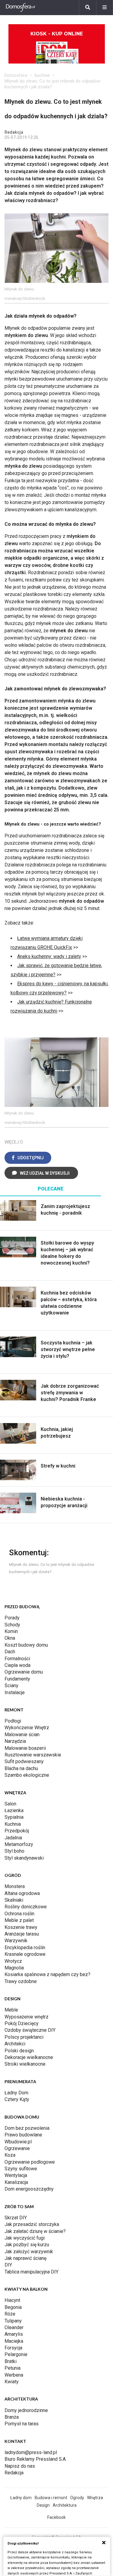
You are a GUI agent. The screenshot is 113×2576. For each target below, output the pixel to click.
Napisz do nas (20, 2466)
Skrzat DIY (16, 2218)
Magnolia (14, 1968)
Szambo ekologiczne (27, 1775)
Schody (12, 1625)
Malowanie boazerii (25, 1748)
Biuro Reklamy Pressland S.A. (36, 2459)
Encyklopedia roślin (25, 1948)
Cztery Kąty (17, 2099)
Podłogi (13, 1721)
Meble (11, 2010)
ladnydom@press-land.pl (31, 2452)
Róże (10, 2314)
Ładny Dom (16, 2093)
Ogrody (77, 2498)
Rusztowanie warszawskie (33, 1755)
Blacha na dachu (21, 1768)
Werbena (14, 2375)
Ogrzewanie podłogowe (30, 2162)
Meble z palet (19, 1920)
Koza (10, 2155)
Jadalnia (13, 1838)
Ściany (11, 1686)
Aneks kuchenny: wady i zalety (49, 956)
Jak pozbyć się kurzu (27, 2245)
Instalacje (15, 1692)
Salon (10, 1804)
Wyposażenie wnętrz (27, 2017)
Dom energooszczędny (29, 2189)
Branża (12, 2417)
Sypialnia (14, 1817)
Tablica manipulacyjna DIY (31, 2272)
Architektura (65, 2505)
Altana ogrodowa (22, 1893)
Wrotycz (13, 1961)
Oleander (14, 2327)
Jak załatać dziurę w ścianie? (35, 2231)
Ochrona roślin (19, 1914)
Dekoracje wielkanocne (29, 2057)
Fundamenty (17, 1679)
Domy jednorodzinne (26, 2410)
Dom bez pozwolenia (27, 2128)
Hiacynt (12, 2300)
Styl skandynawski (24, 1858)
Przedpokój (17, 1831)
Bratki (11, 2361)
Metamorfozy (19, 1844)
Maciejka (14, 2341)
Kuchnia (13, 1824)
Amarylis (14, 2334)
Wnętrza (95, 2498)
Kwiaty (12, 2382)
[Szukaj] (88, 8)
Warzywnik (16, 1941)
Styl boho (14, 1851)
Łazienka (14, 1810)
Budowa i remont (51, 2498)
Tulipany (13, 2321)
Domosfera (16, 75)
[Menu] (105, 8)
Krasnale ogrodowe (25, 1954)
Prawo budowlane (23, 2135)
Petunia (13, 2368)
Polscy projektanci (24, 2037)
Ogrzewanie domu (24, 1672)
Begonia (13, 2307)
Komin (11, 1631)
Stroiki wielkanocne (25, 2064)
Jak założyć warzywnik (29, 2252)
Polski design (19, 2051)
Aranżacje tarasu (22, 1934)
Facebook (56, 2517)
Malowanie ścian (22, 1735)
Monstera (15, 1886)
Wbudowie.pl (18, 2142)
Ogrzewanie (17, 2148)
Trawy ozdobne (21, 1981)
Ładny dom (21, 2498)
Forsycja (13, 2348)
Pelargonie (16, 2354)
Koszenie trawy (21, 1927)
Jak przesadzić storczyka (32, 2224)
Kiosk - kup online (57, 34)
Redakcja (14, 2473)
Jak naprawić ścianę (25, 2258)
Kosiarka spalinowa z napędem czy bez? (47, 1974)
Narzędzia (15, 1741)
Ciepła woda (17, 1665)
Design (43, 2505)
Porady (12, 1618)
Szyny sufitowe (21, 2169)
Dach (10, 1652)
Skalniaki (14, 1900)
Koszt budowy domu (26, 1645)
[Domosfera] (20, 8)
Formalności (17, 1659)
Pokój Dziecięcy (22, 2023)
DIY (8, 2265)
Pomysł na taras (22, 2424)
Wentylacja (16, 2175)
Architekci (15, 2044)
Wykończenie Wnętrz (27, 1728)
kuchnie (42, 75)
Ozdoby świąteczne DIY (30, 2030)
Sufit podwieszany (24, 1761)
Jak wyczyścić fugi (25, 2238)
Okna (10, 1638)
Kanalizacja (16, 2182)
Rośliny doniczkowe (26, 1907)
